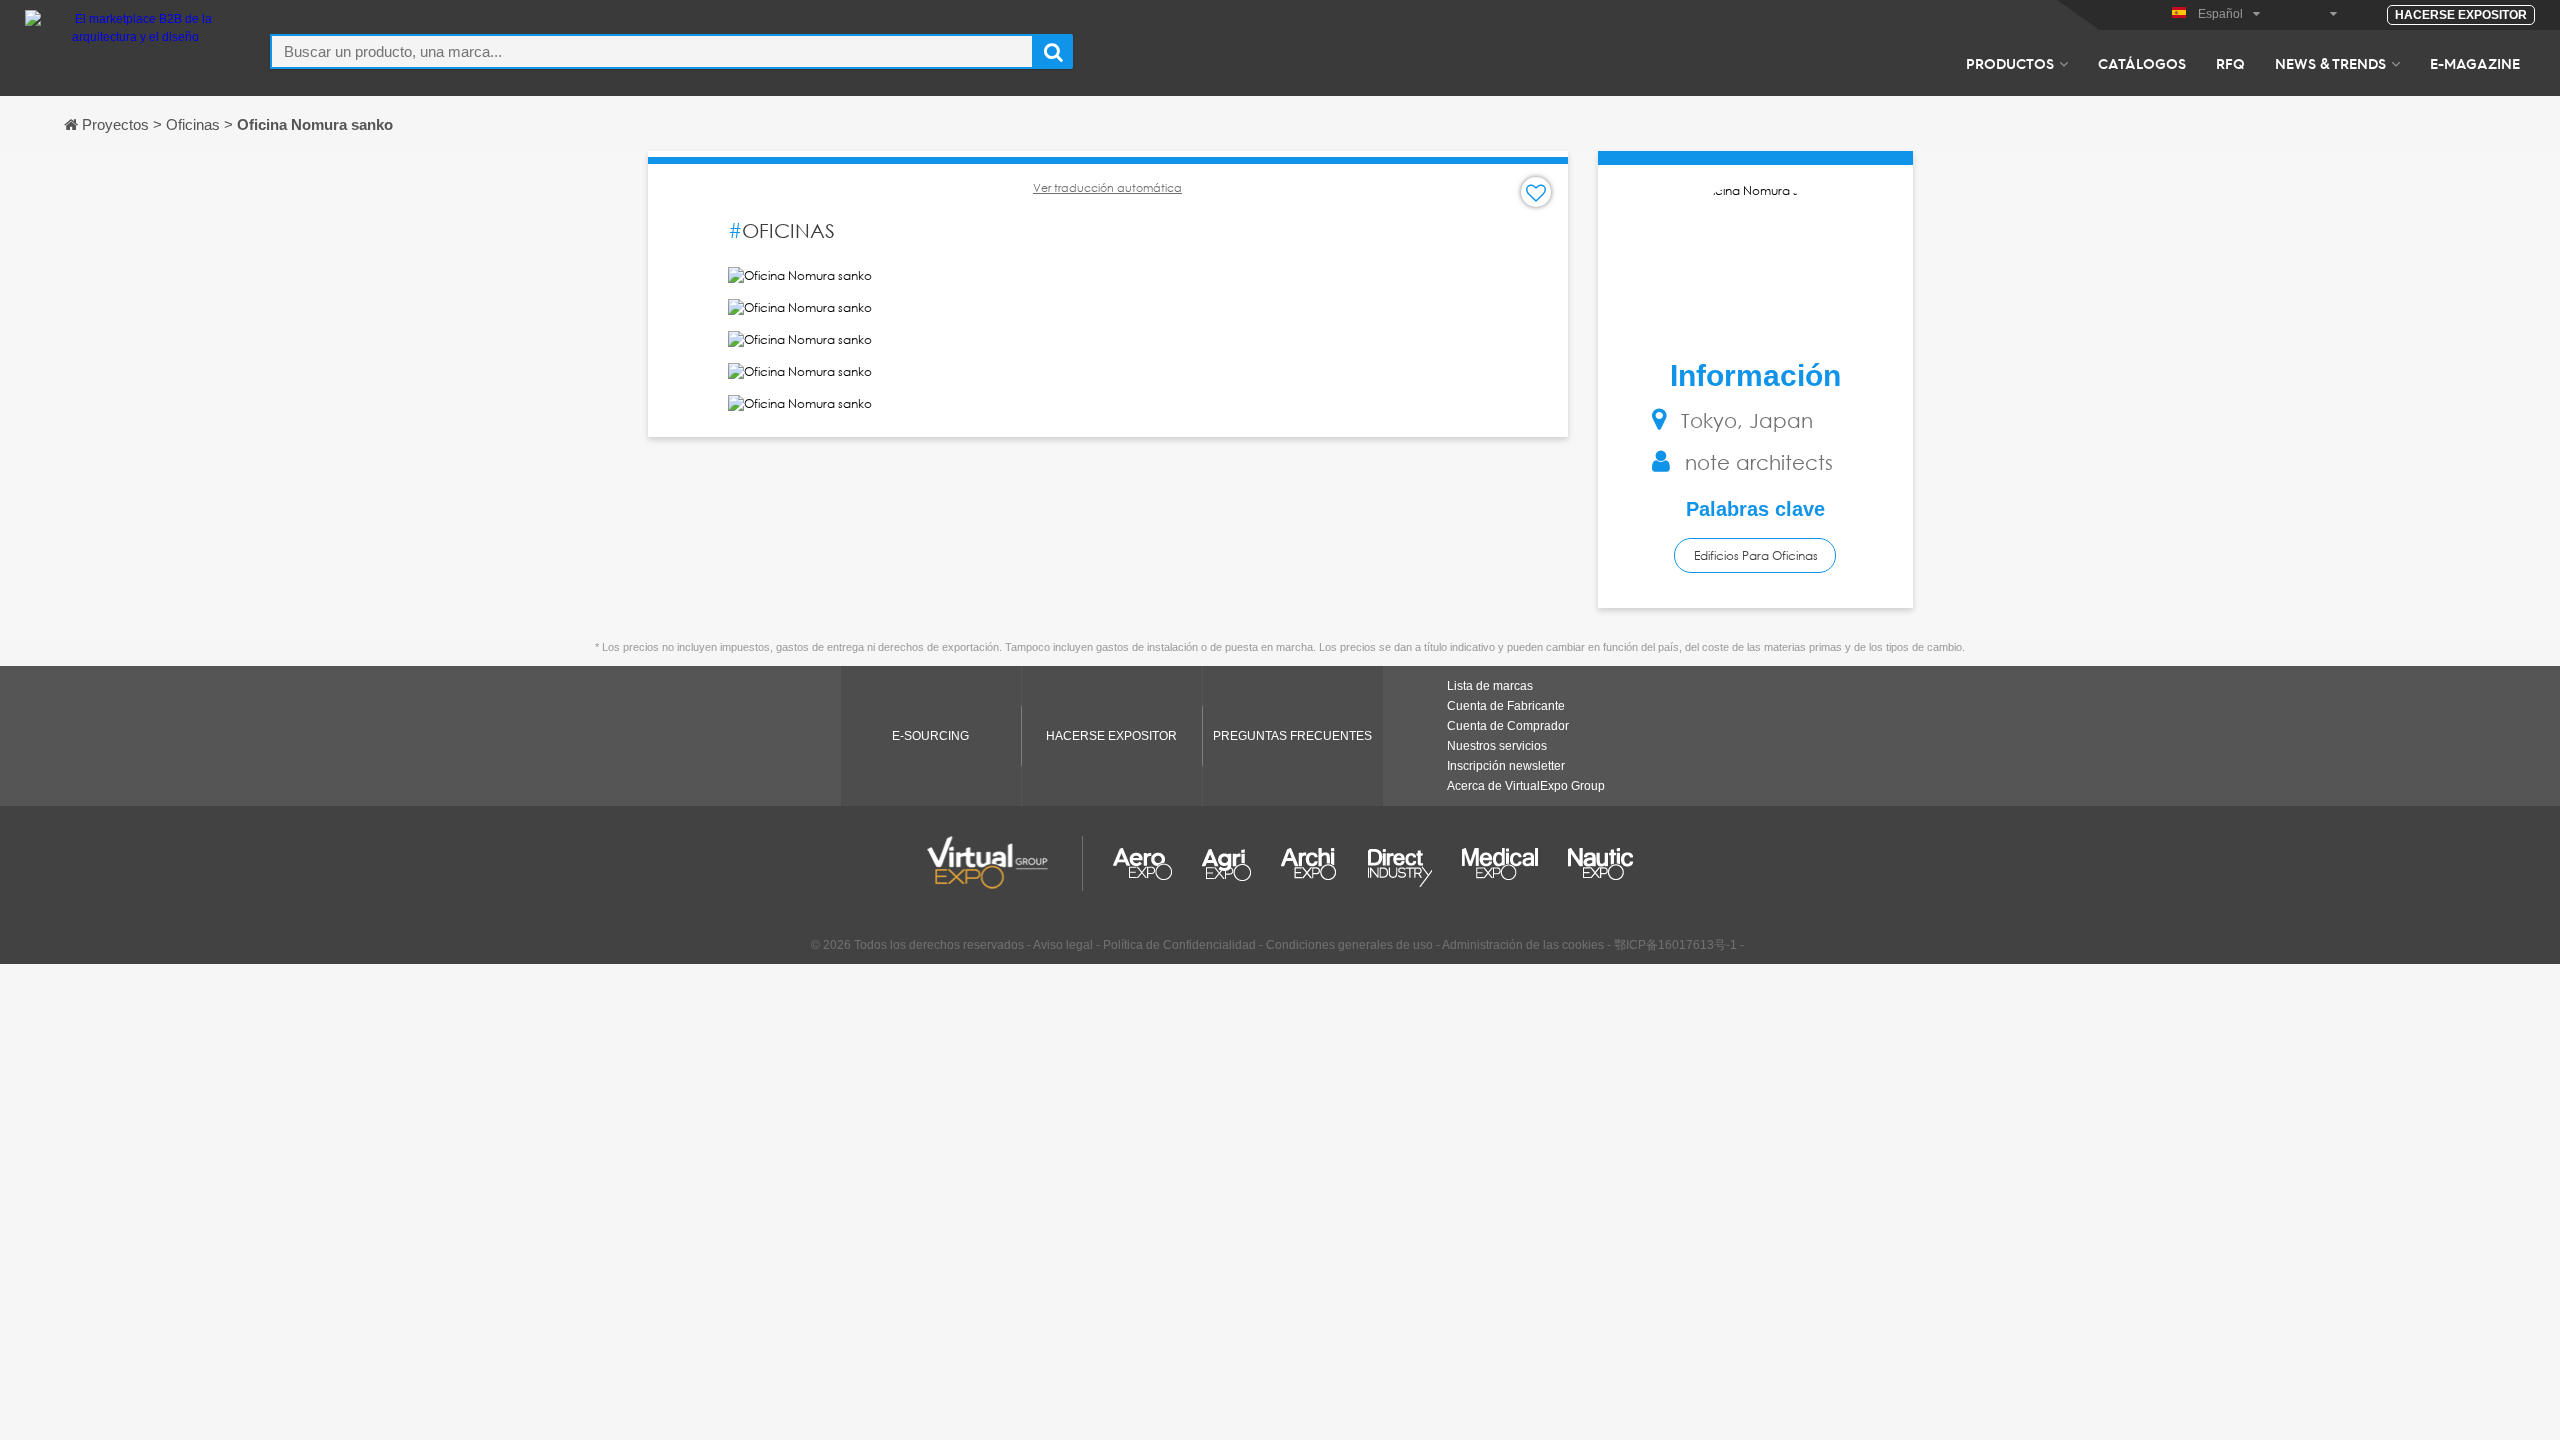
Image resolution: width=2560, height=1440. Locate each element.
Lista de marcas (1490, 686)
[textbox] (652, 51)
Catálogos (2142, 63)
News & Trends (2330, 63)
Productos (2010, 63)
